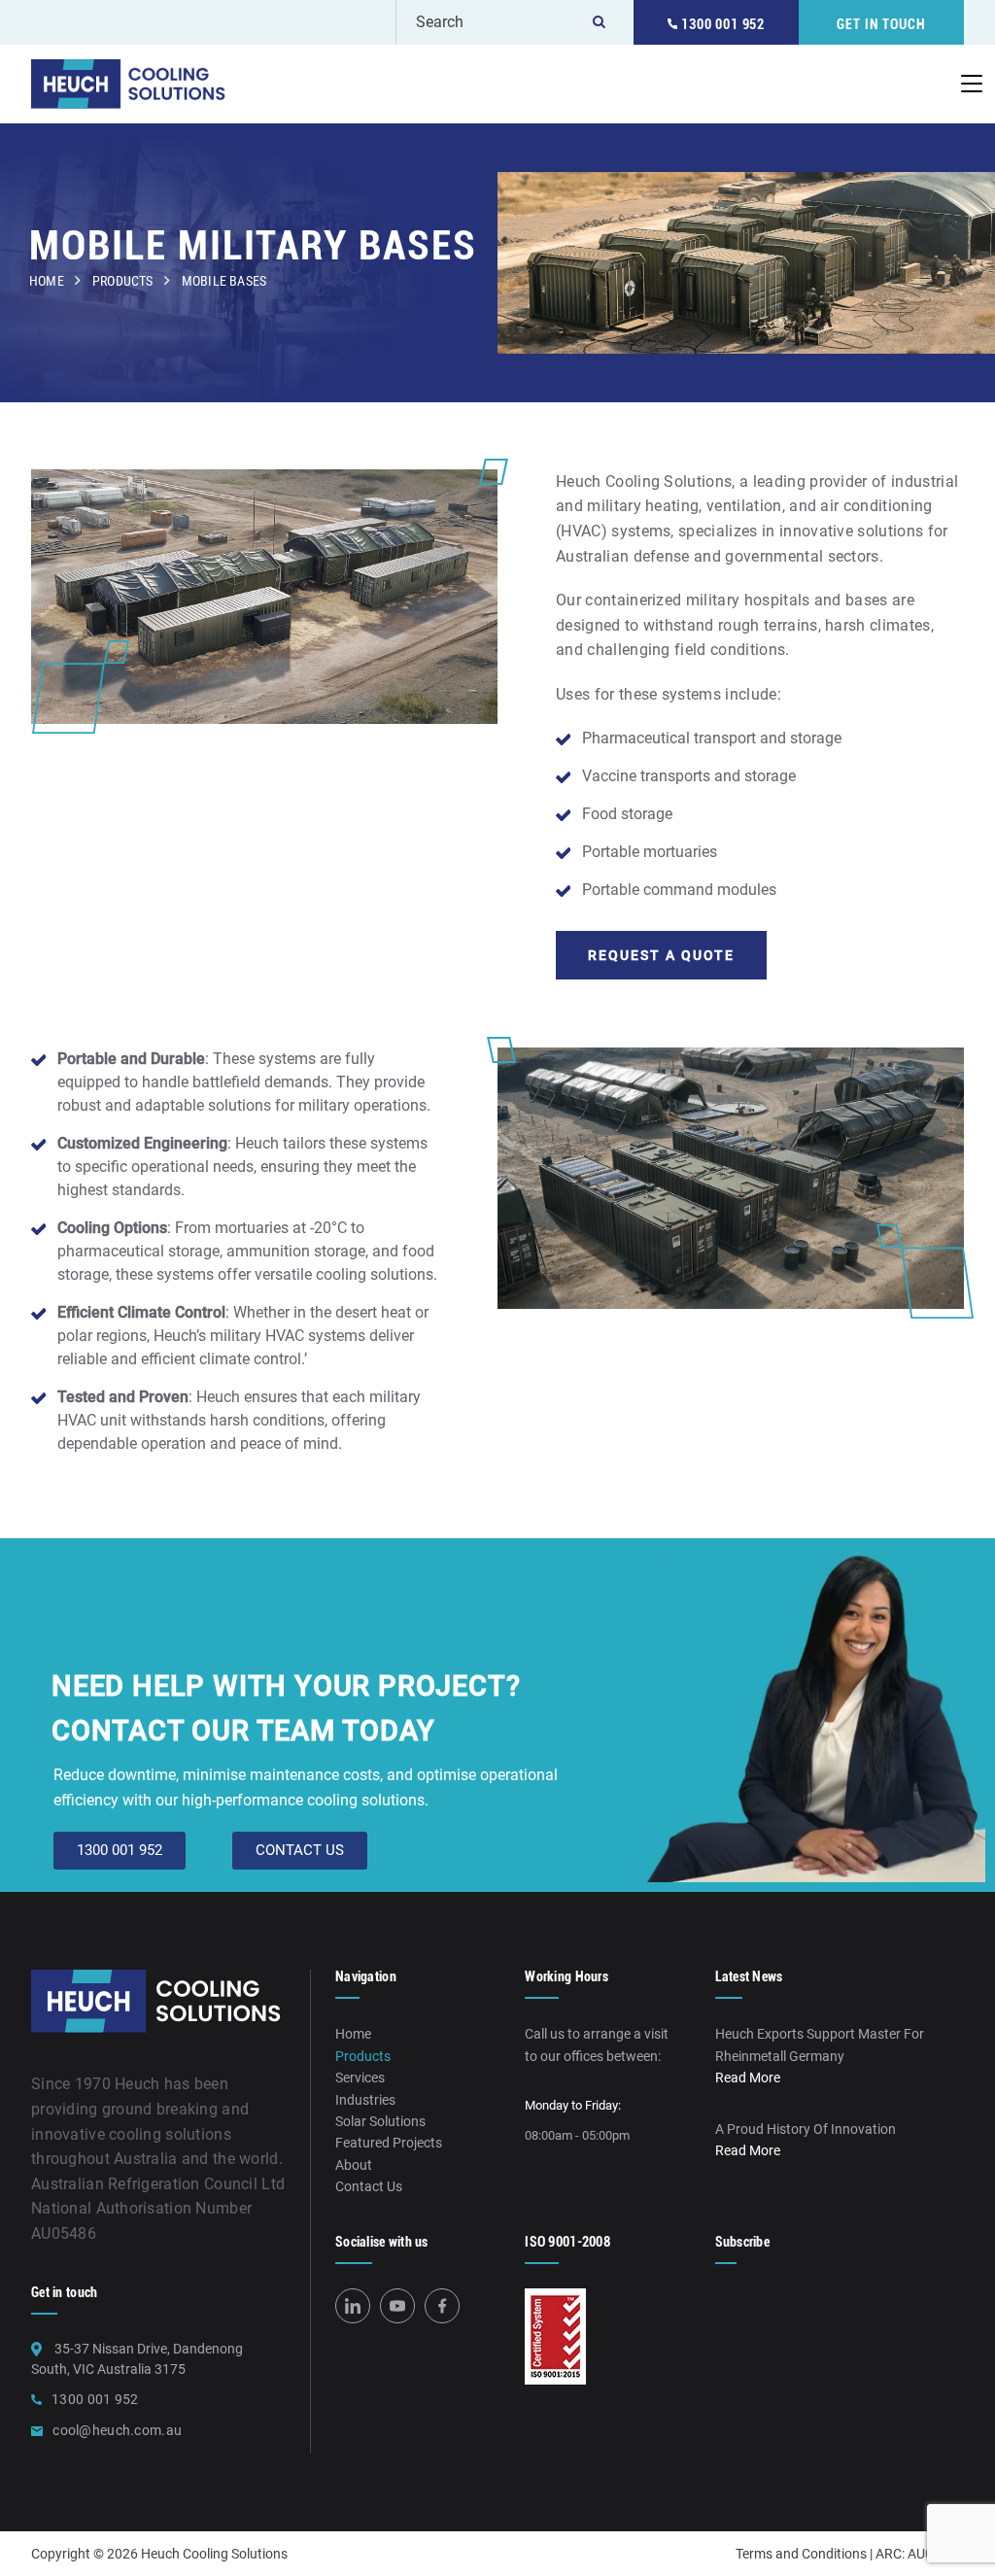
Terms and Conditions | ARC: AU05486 (850, 2554)
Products (123, 281)
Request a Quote (661, 955)
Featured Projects (389, 2143)
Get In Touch (881, 24)
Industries (365, 2100)
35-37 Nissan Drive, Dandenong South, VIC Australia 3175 (137, 2359)
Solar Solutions (380, 2121)
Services (360, 2078)
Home (47, 281)
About (354, 2165)
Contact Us (369, 2186)
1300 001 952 (721, 24)
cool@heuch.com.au (117, 2430)
